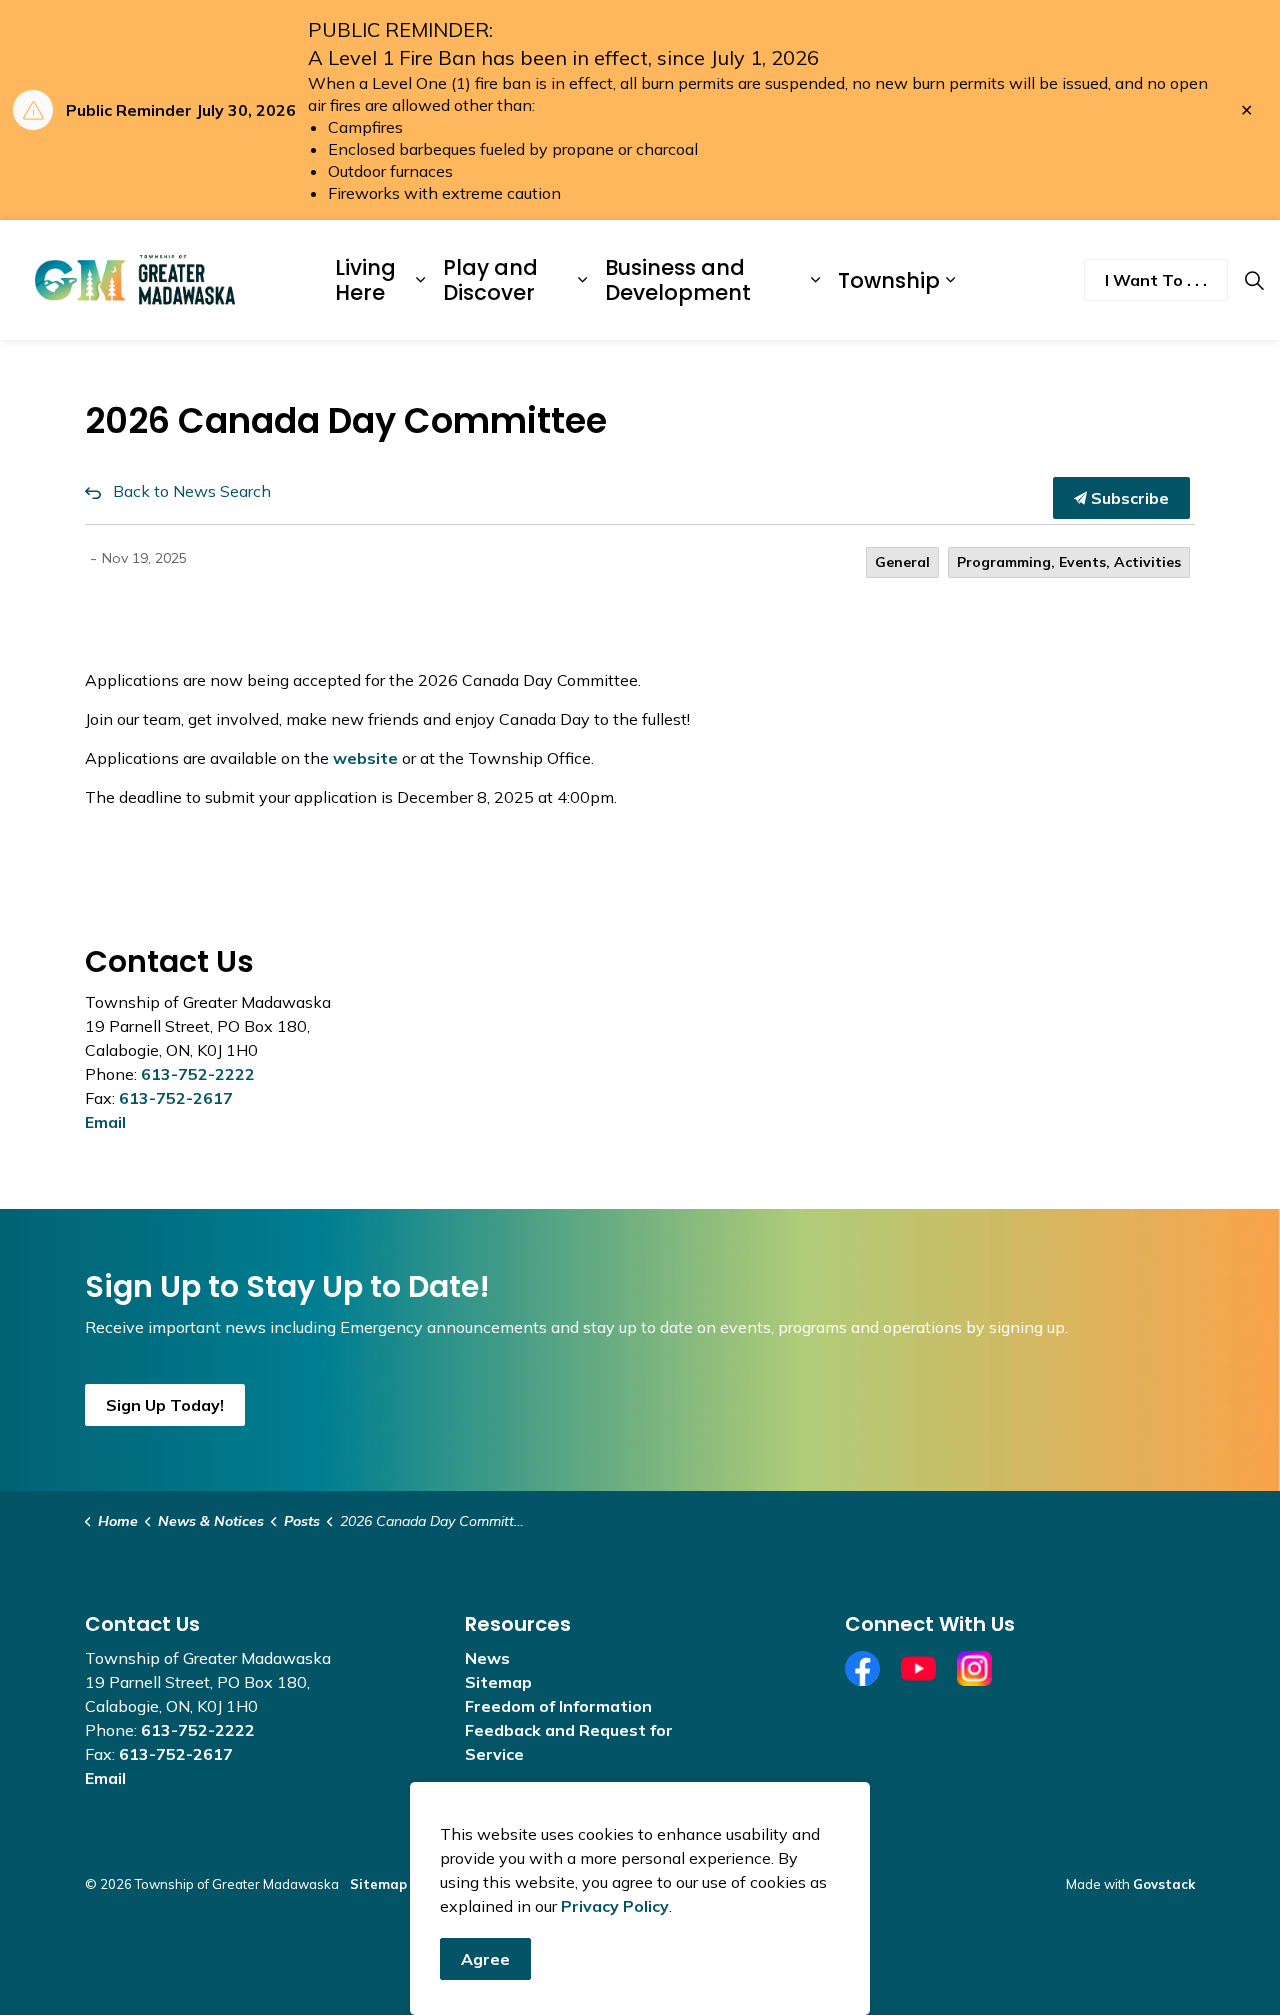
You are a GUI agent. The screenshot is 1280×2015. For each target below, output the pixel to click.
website (365, 758)
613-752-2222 (198, 1074)
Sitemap (498, 1682)
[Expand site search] (1254, 280)
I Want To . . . (1156, 280)
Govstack (1164, 1884)
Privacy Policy (615, 1906)
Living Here (365, 280)
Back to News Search (192, 491)
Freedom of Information (558, 1706)
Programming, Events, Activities (1069, 562)
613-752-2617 (176, 1098)
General (902, 562)
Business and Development (678, 280)
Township (889, 279)
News (487, 1658)
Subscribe (1128, 498)
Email (105, 1122)
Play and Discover (490, 280)
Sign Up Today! (165, 1405)
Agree (485, 1959)
